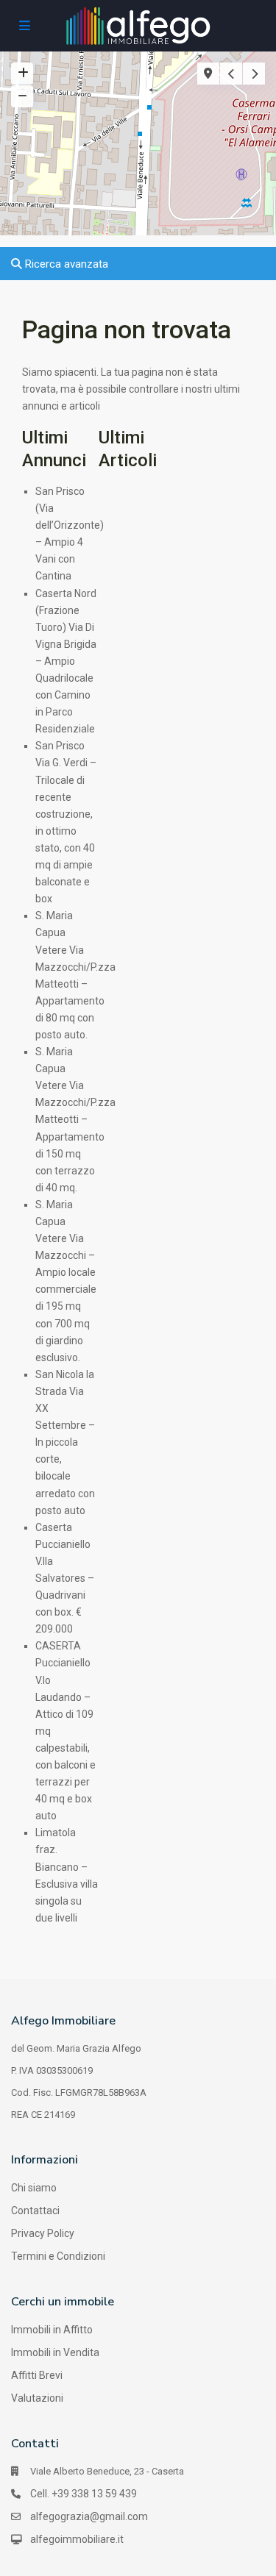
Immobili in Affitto (52, 2330)
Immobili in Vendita (55, 2352)
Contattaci (35, 2211)
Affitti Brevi (37, 2375)
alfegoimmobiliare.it (77, 2539)
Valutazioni (37, 2398)
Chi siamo (34, 2188)
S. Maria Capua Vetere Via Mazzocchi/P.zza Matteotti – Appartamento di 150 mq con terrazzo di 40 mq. (75, 1120)
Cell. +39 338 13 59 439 (84, 2494)
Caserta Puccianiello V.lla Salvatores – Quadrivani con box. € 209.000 (65, 1578)
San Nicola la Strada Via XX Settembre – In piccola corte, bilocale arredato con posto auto (65, 1442)
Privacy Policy (43, 2233)
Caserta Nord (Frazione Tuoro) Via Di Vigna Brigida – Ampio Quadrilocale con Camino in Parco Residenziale (66, 661)
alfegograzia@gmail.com (89, 2516)
